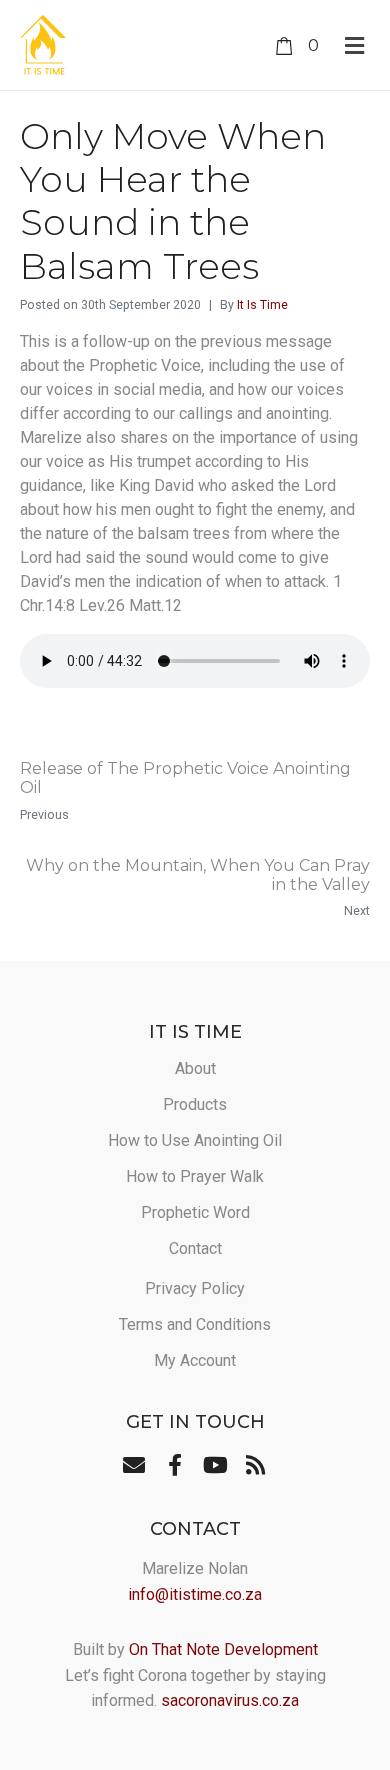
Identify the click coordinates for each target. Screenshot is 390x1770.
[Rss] (255, 1465)
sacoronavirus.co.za (230, 1700)
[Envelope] (134, 1465)
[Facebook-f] (175, 1465)
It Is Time (262, 305)
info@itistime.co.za (195, 1594)
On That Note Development (223, 1649)
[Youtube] (215, 1465)
